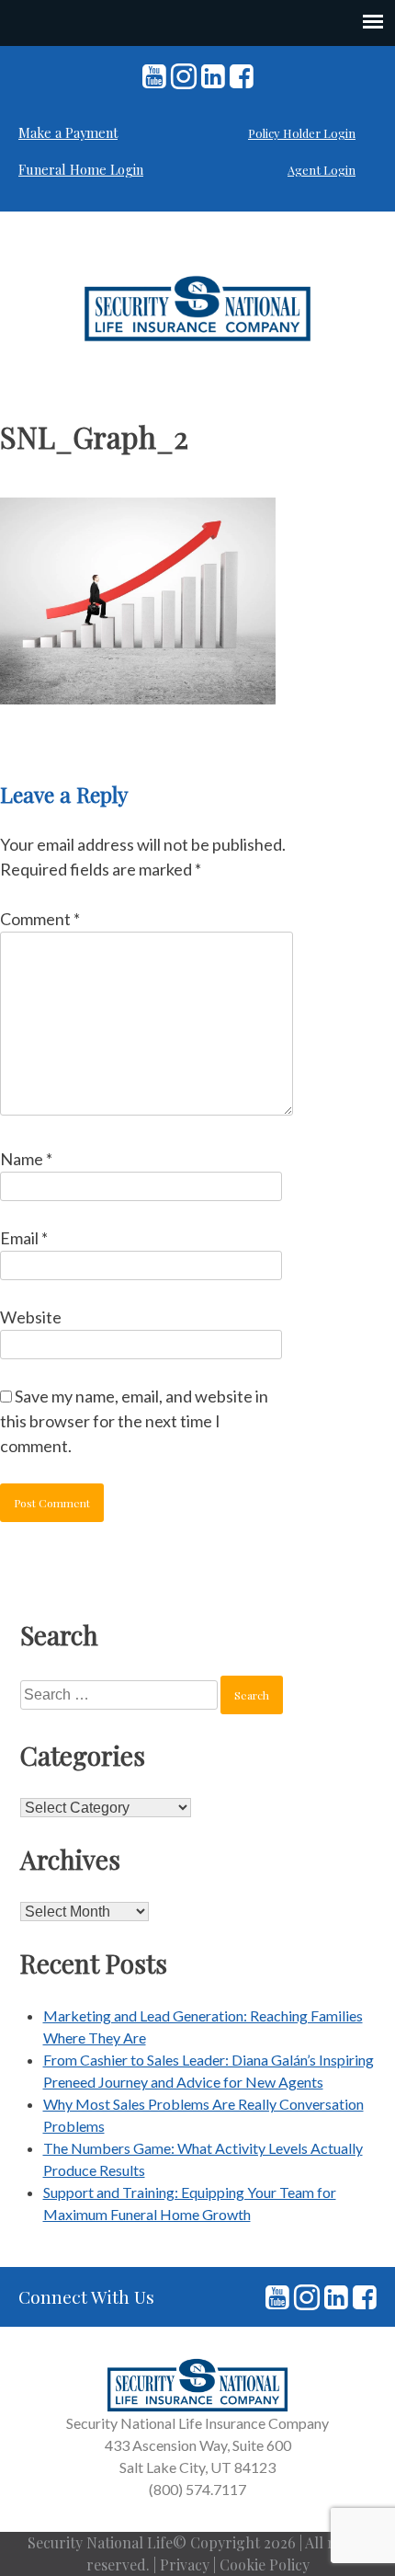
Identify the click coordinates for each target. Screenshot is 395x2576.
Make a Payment (68, 132)
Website (31, 1317)
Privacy (185, 2565)
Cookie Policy (265, 2565)
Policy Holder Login (302, 133)
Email (24, 1238)
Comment (40, 919)
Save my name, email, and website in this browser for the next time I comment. (134, 1421)
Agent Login (322, 170)
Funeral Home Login (81, 169)
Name (26, 1159)
